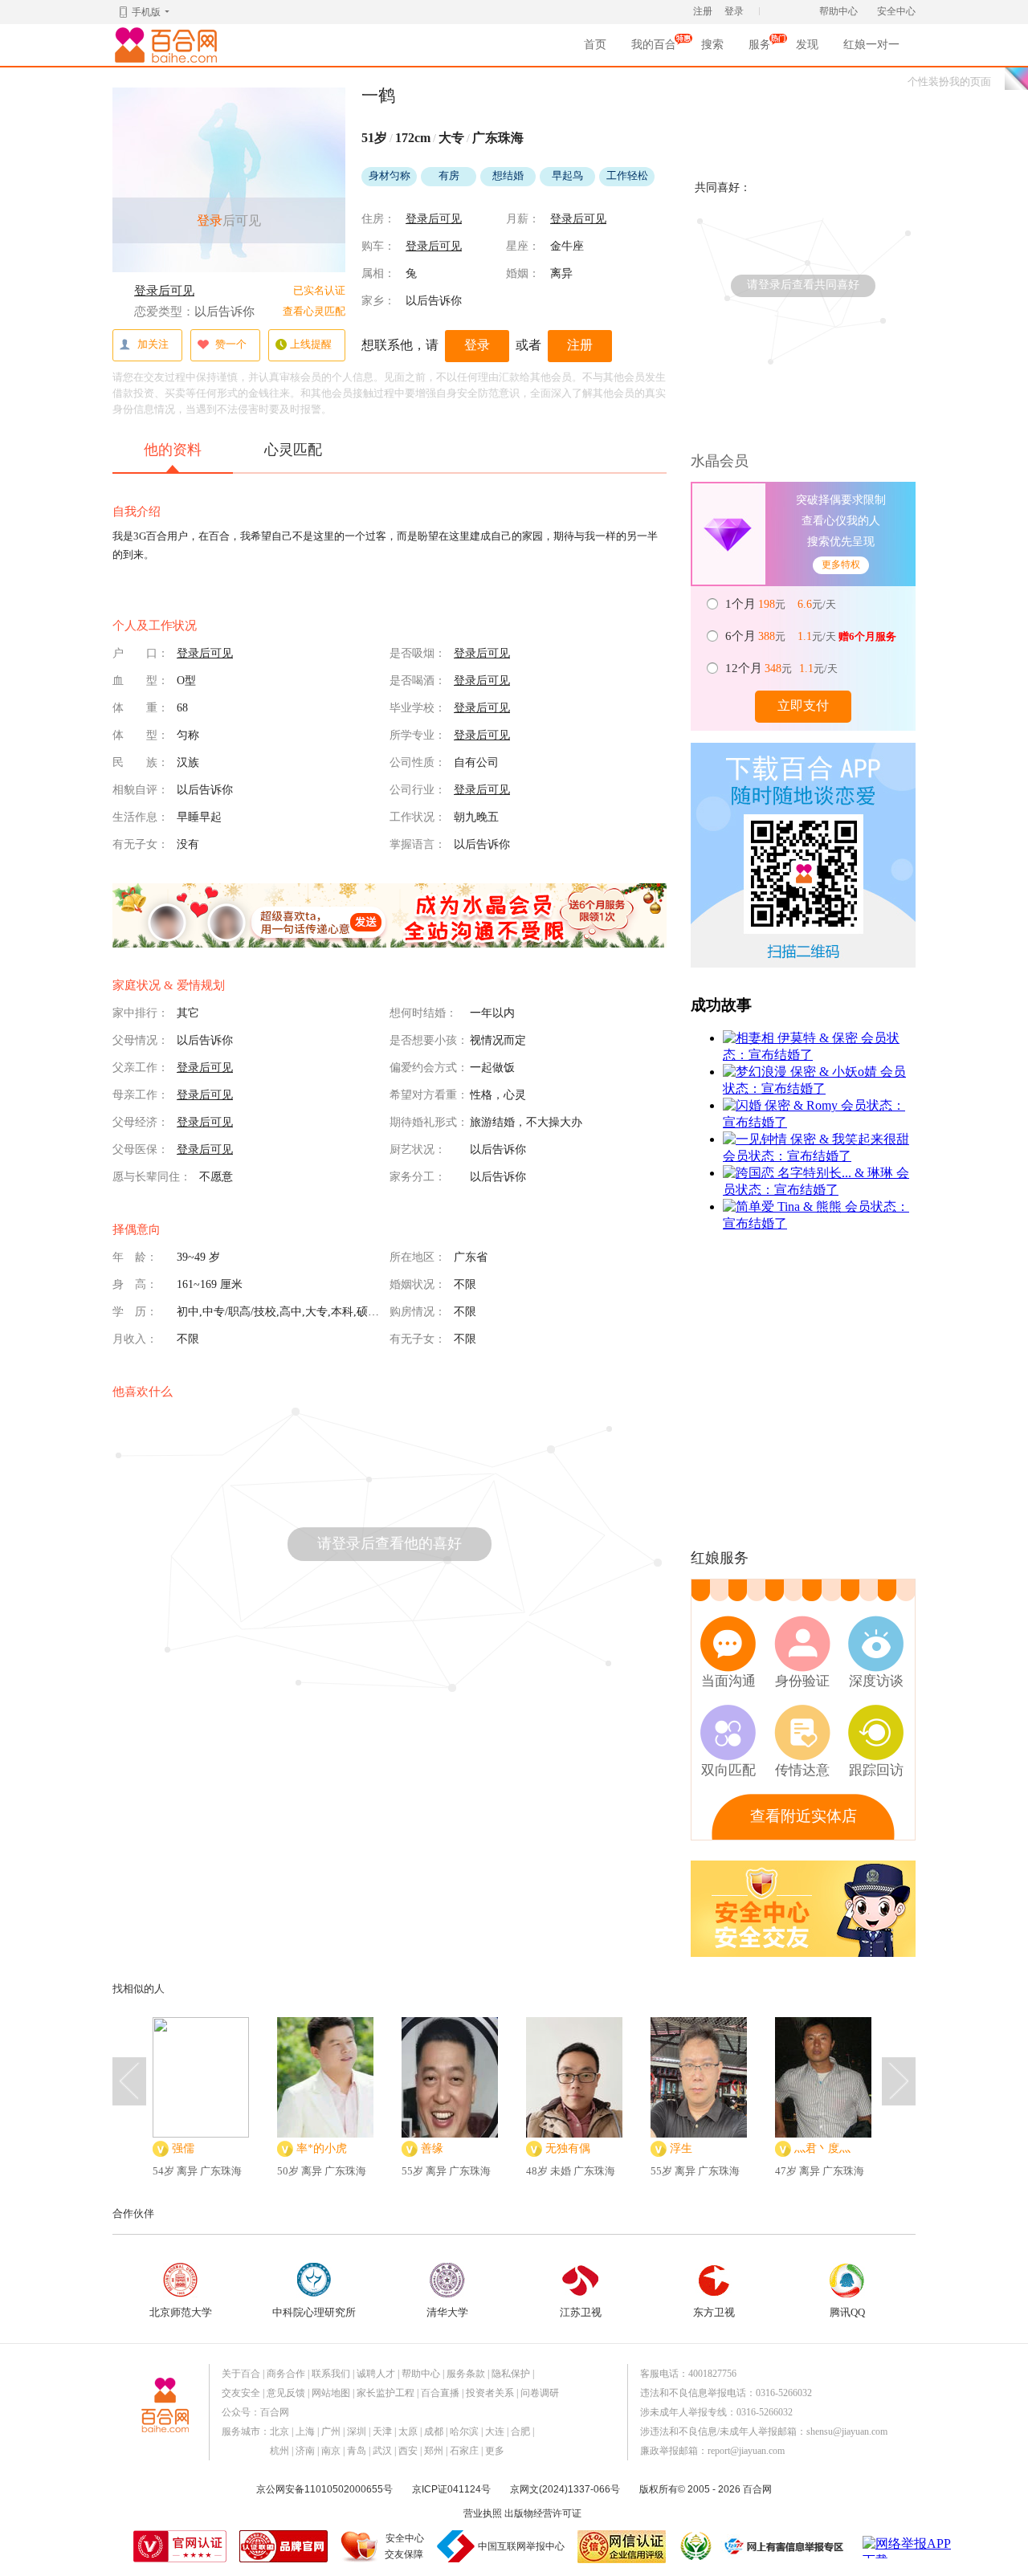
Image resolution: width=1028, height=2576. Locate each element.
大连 (495, 2431)
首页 (595, 45)
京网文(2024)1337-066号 (565, 2489)
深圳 (357, 2431)
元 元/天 (782, 604)
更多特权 (841, 565)
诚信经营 (695, 2546)
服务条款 (466, 2374)
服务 (760, 49)
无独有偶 (568, 2148)
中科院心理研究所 (314, 2312)
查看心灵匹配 (314, 311)
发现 (807, 45)
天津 (382, 2431)
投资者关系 (490, 2393)
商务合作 (286, 2374)
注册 (703, 11)
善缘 (432, 2148)
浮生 (681, 2148)
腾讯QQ (847, 2312)
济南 (305, 2451)
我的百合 (654, 49)
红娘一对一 (871, 45)
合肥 (520, 2431)
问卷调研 (540, 2393)
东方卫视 (714, 2312)
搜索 (712, 45)
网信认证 (622, 2547)
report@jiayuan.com (746, 2451)
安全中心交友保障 (404, 2546)
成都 (434, 2431)
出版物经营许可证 (543, 2513)
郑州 (434, 2451)
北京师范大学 (181, 2312)
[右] (899, 2081)
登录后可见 (164, 291)
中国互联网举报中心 (521, 2546)
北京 (279, 2431)
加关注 (153, 344)
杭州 (279, 2451)
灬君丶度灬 (822, 2148)
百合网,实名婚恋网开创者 (169, 45)
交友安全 (241, 2393)
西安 (408, 2451)
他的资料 (173, 450)
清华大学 (447, 2312)
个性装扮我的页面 (949, 82)
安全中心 (896, 11)
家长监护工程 (385, 2393)
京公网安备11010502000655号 (324, 2489)
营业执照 (483, 2513)
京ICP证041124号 (451, 2489)
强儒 (183, 2148)
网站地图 (331, 2393)
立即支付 (803, 705)
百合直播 (440, 2393)
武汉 (382, 2451)
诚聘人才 (376, 2374)
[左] (129, 2081)
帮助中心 (838, 11)
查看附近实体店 (804, 1816)
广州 (331, 2431)
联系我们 (331, 2374)
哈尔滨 (464, 2431)
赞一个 (231, 344)
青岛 (357, 2451)
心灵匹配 (293, 450)
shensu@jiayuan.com (847, 2431)
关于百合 (241, 2374)
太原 (408, 2431)
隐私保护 (511, 2374)
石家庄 (464, 2451)
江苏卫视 (581, 2312)
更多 (495, 2451)
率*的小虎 (322, 2148)
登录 (734, 11)
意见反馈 (286, 2393)
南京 (331, 2451)
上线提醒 (311, 344)
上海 (305, 2431)
